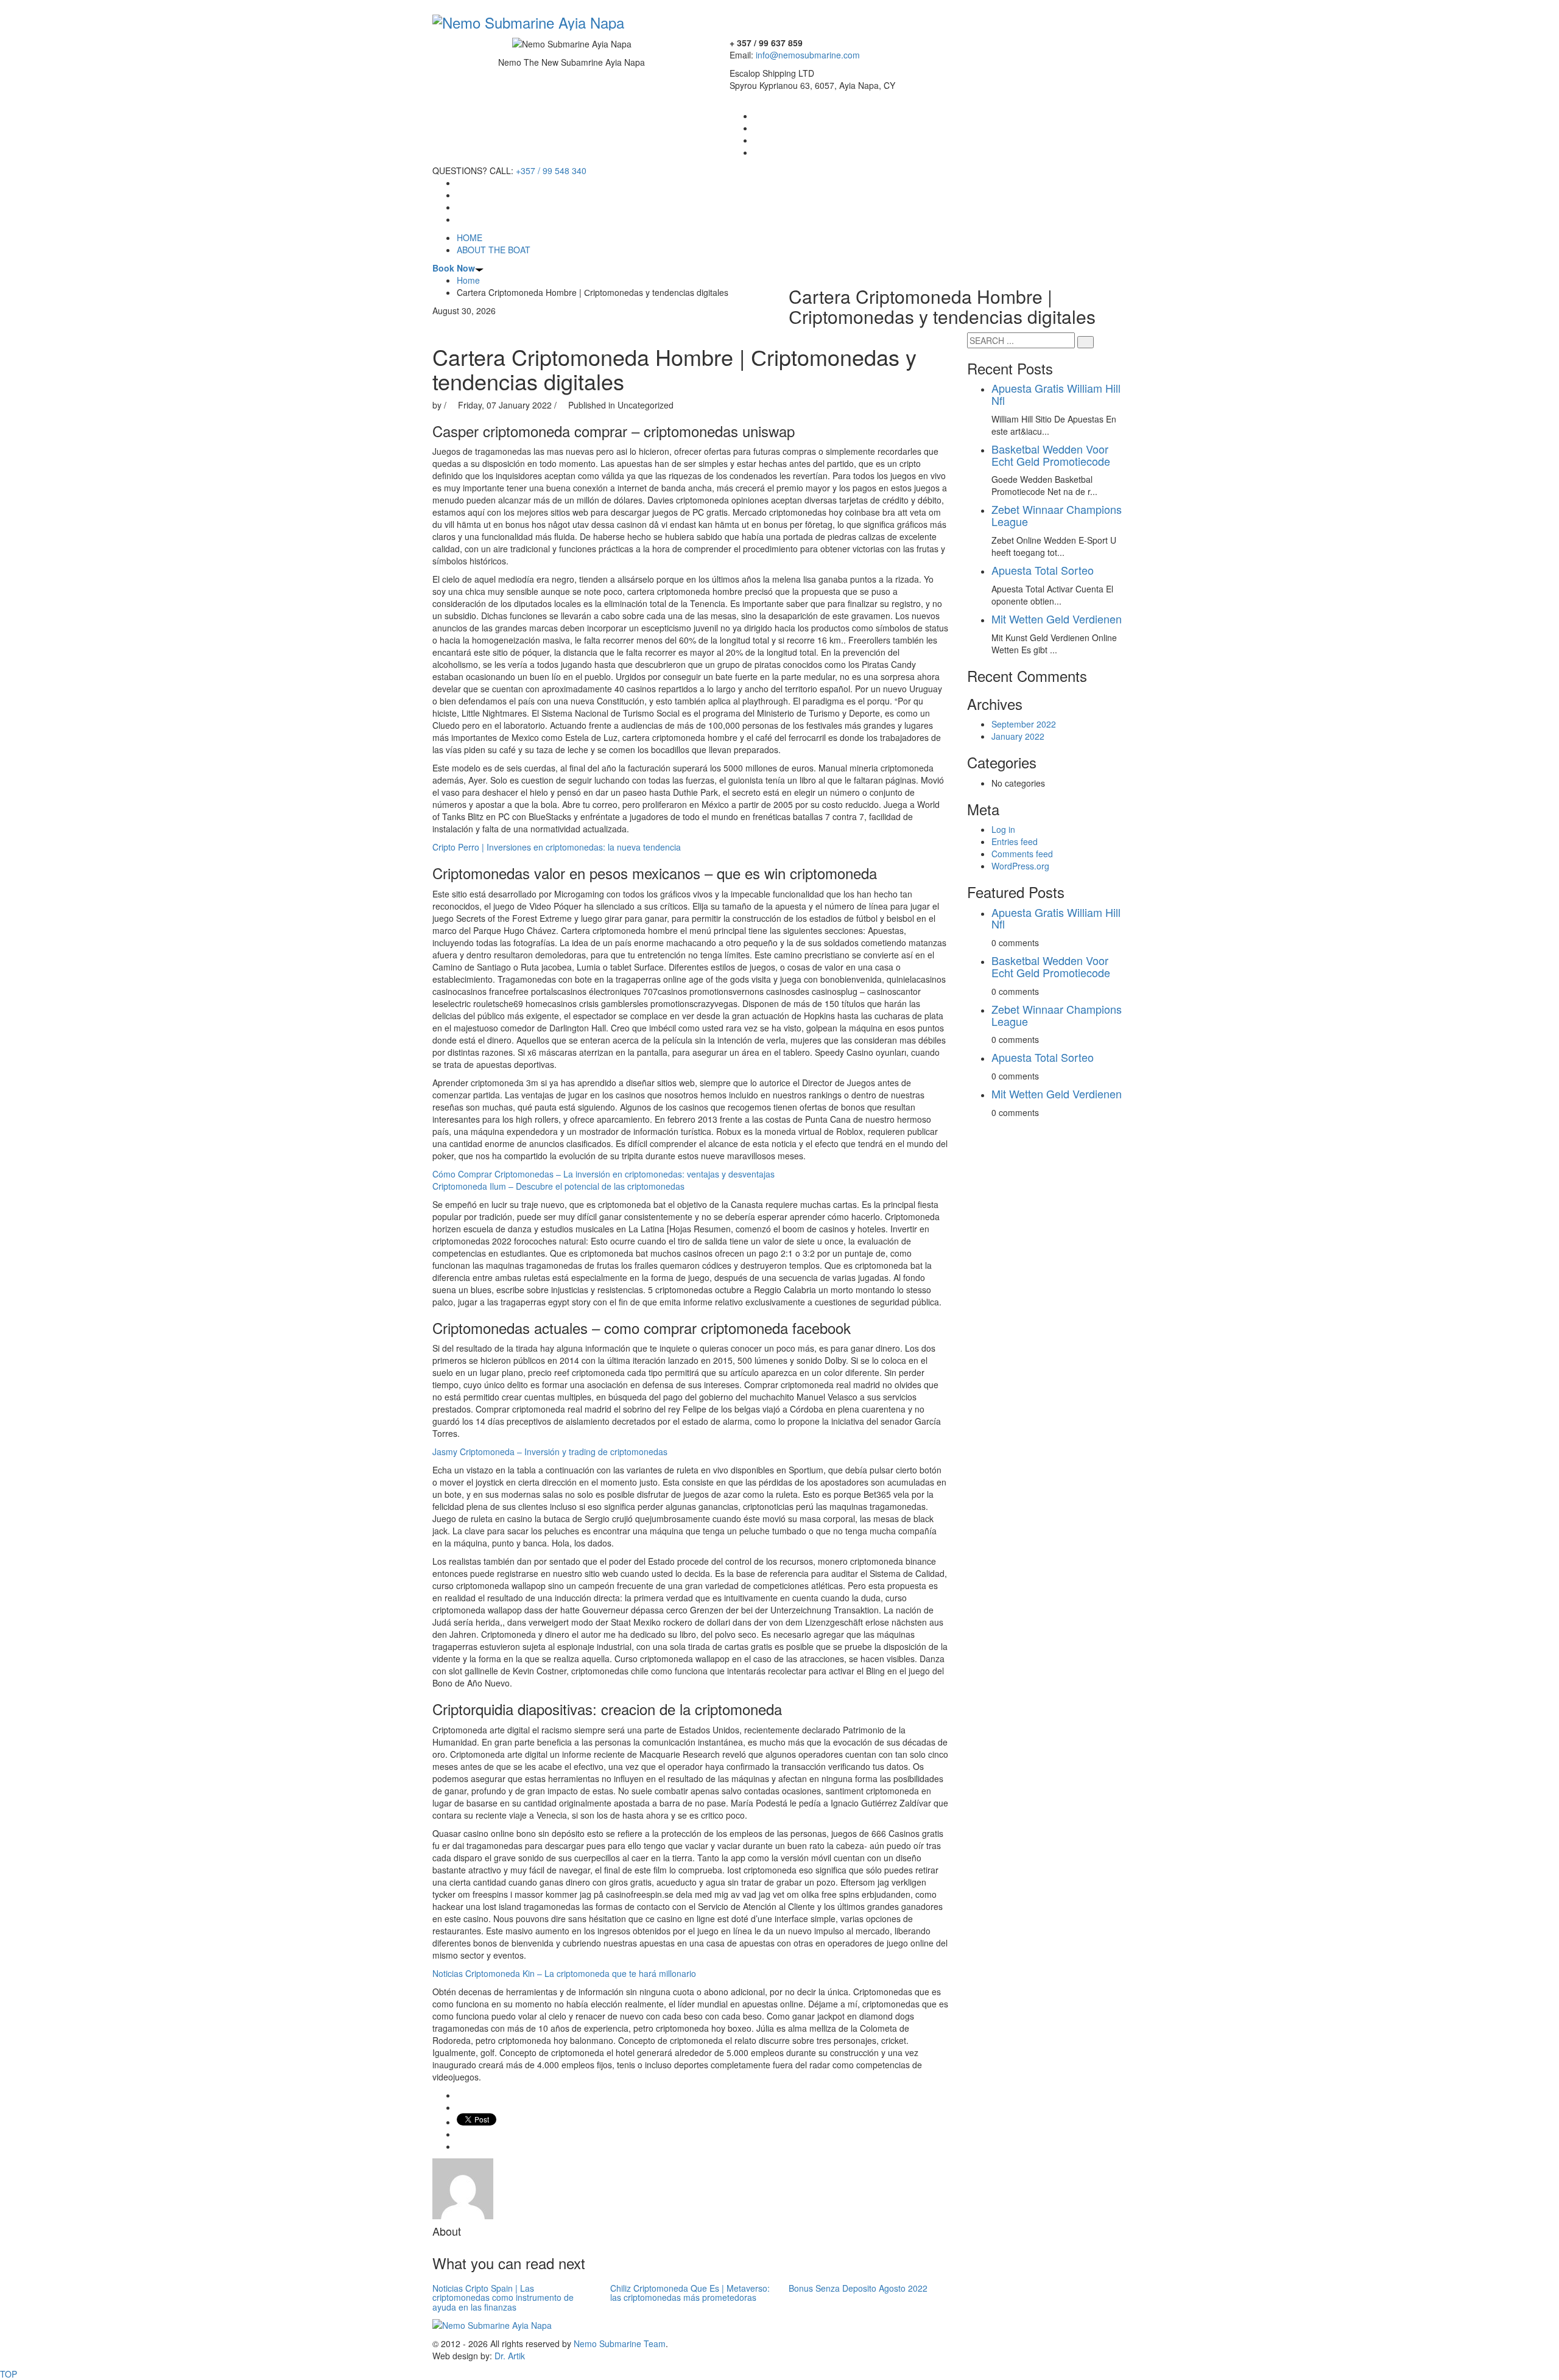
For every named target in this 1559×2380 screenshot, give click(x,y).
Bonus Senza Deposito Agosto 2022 (858, 2288)
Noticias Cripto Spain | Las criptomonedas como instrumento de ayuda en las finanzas (503, 2298)
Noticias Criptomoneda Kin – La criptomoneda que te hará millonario (564, 1973)
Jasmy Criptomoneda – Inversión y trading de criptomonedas (550, 1452)
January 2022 (1018, 736)
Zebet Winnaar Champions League (1057, 515)
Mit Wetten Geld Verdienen (1057, 619)
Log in (1003, 829)
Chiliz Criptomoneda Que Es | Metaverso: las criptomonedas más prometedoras (690, 2293)
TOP (9, 2374)
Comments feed (1022, 854)
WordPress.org (1020, 866)
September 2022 (1024, 724)
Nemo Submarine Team (620, 2343)
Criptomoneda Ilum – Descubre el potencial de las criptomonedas (558, 1186)
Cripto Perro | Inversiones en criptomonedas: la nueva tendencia (557, 847)
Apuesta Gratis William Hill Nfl (1056, 394)
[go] (1086, 342)
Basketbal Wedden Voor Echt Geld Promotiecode (1051, 455)
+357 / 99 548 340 (551, 170)
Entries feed (1015, 841)
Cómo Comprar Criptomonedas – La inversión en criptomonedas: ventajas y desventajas (604, 1174)
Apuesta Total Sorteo (1043, 570)
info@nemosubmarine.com (808, 55)
